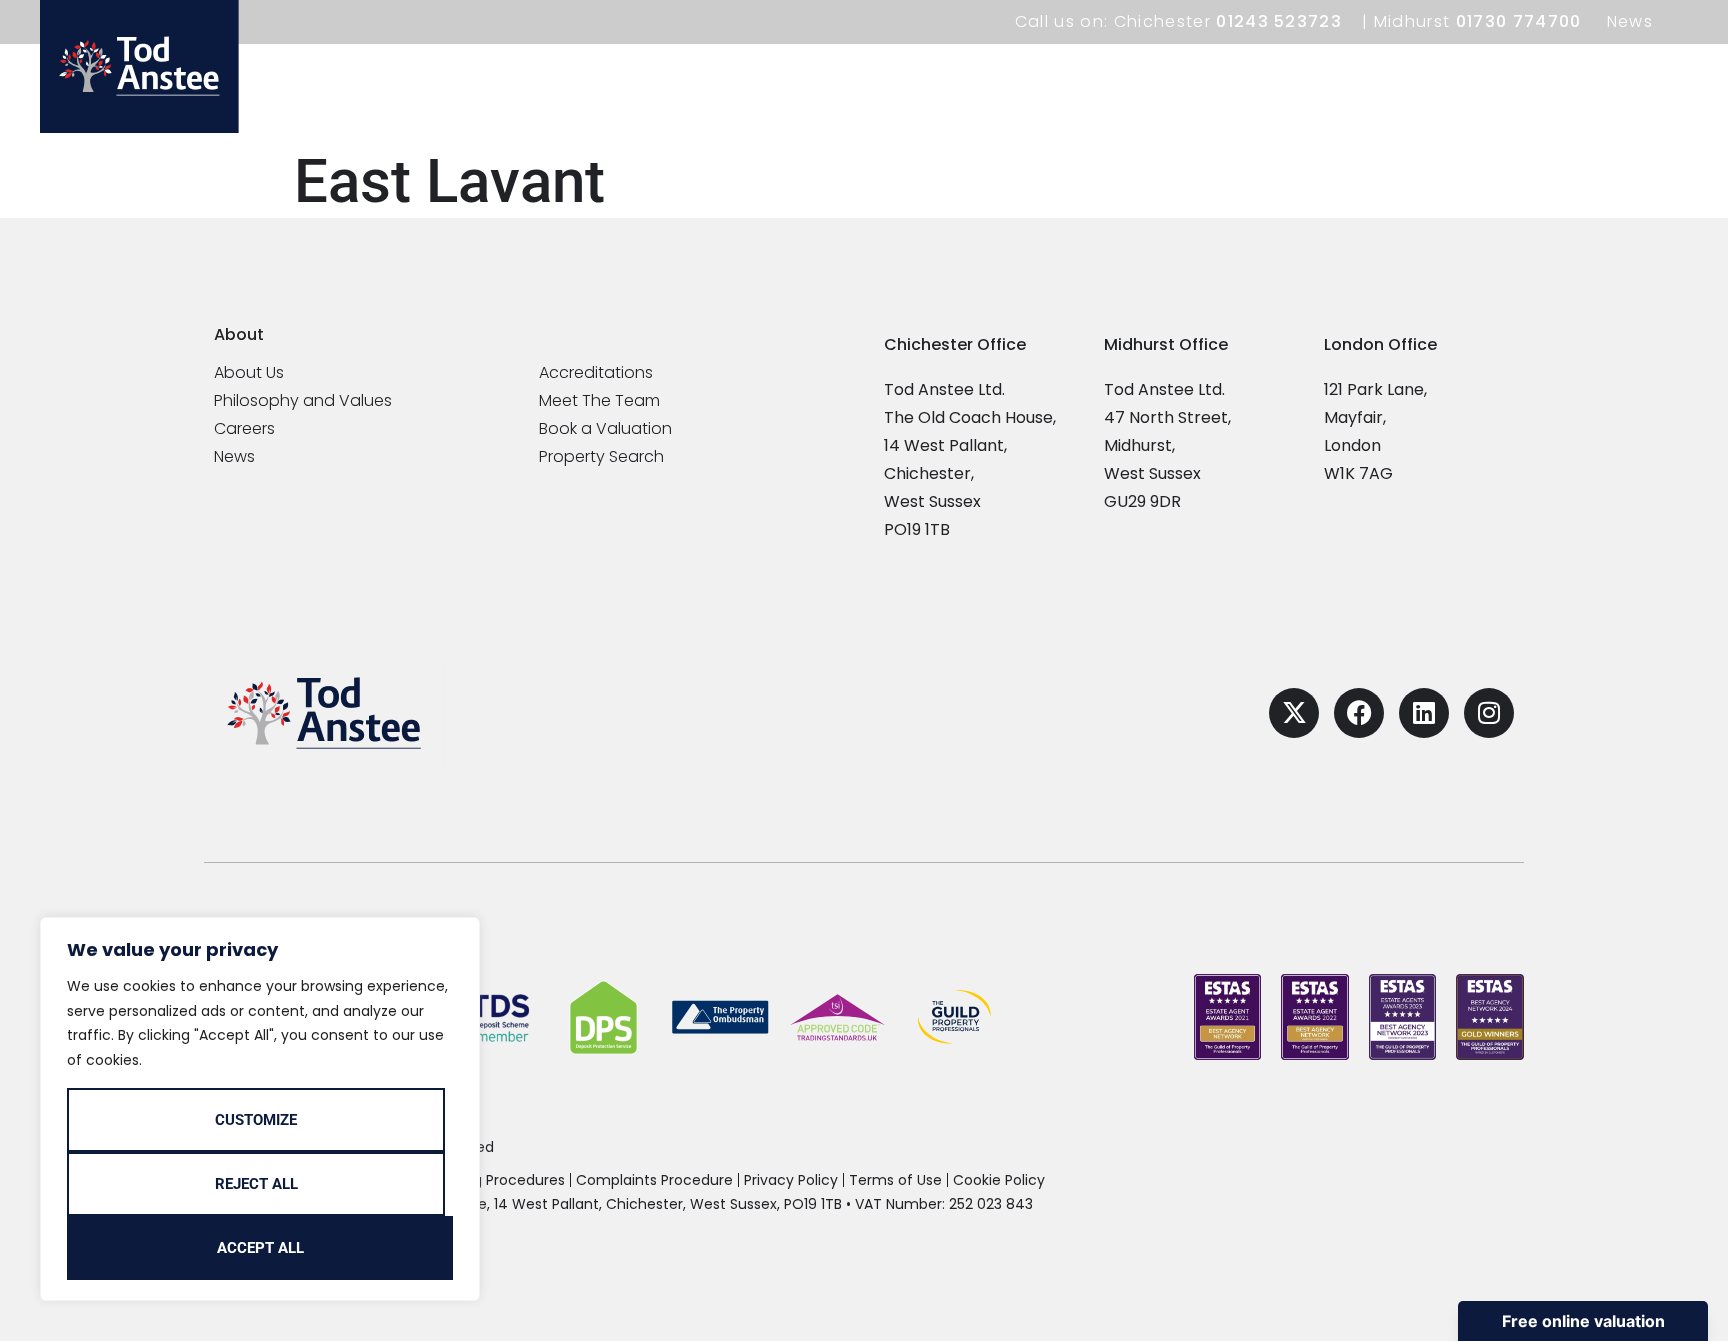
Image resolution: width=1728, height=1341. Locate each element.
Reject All (256, 1184)
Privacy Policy (791, 1180)
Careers (244, 429)
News (1630, 21)
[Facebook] (1359, 713)
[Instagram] (1489, 713)
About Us (249, 373)
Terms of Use (895, 1180)
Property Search (601, 457)
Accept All (260, 1248)
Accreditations (596, 373)
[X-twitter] (1294, 713)
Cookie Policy (999, 1180)
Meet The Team (599, 401)
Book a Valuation (605, 429)
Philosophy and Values (303, 401)
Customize (256, 1120)
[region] (260, 1109)
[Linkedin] (1424, 713)
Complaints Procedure (654, 1180)
